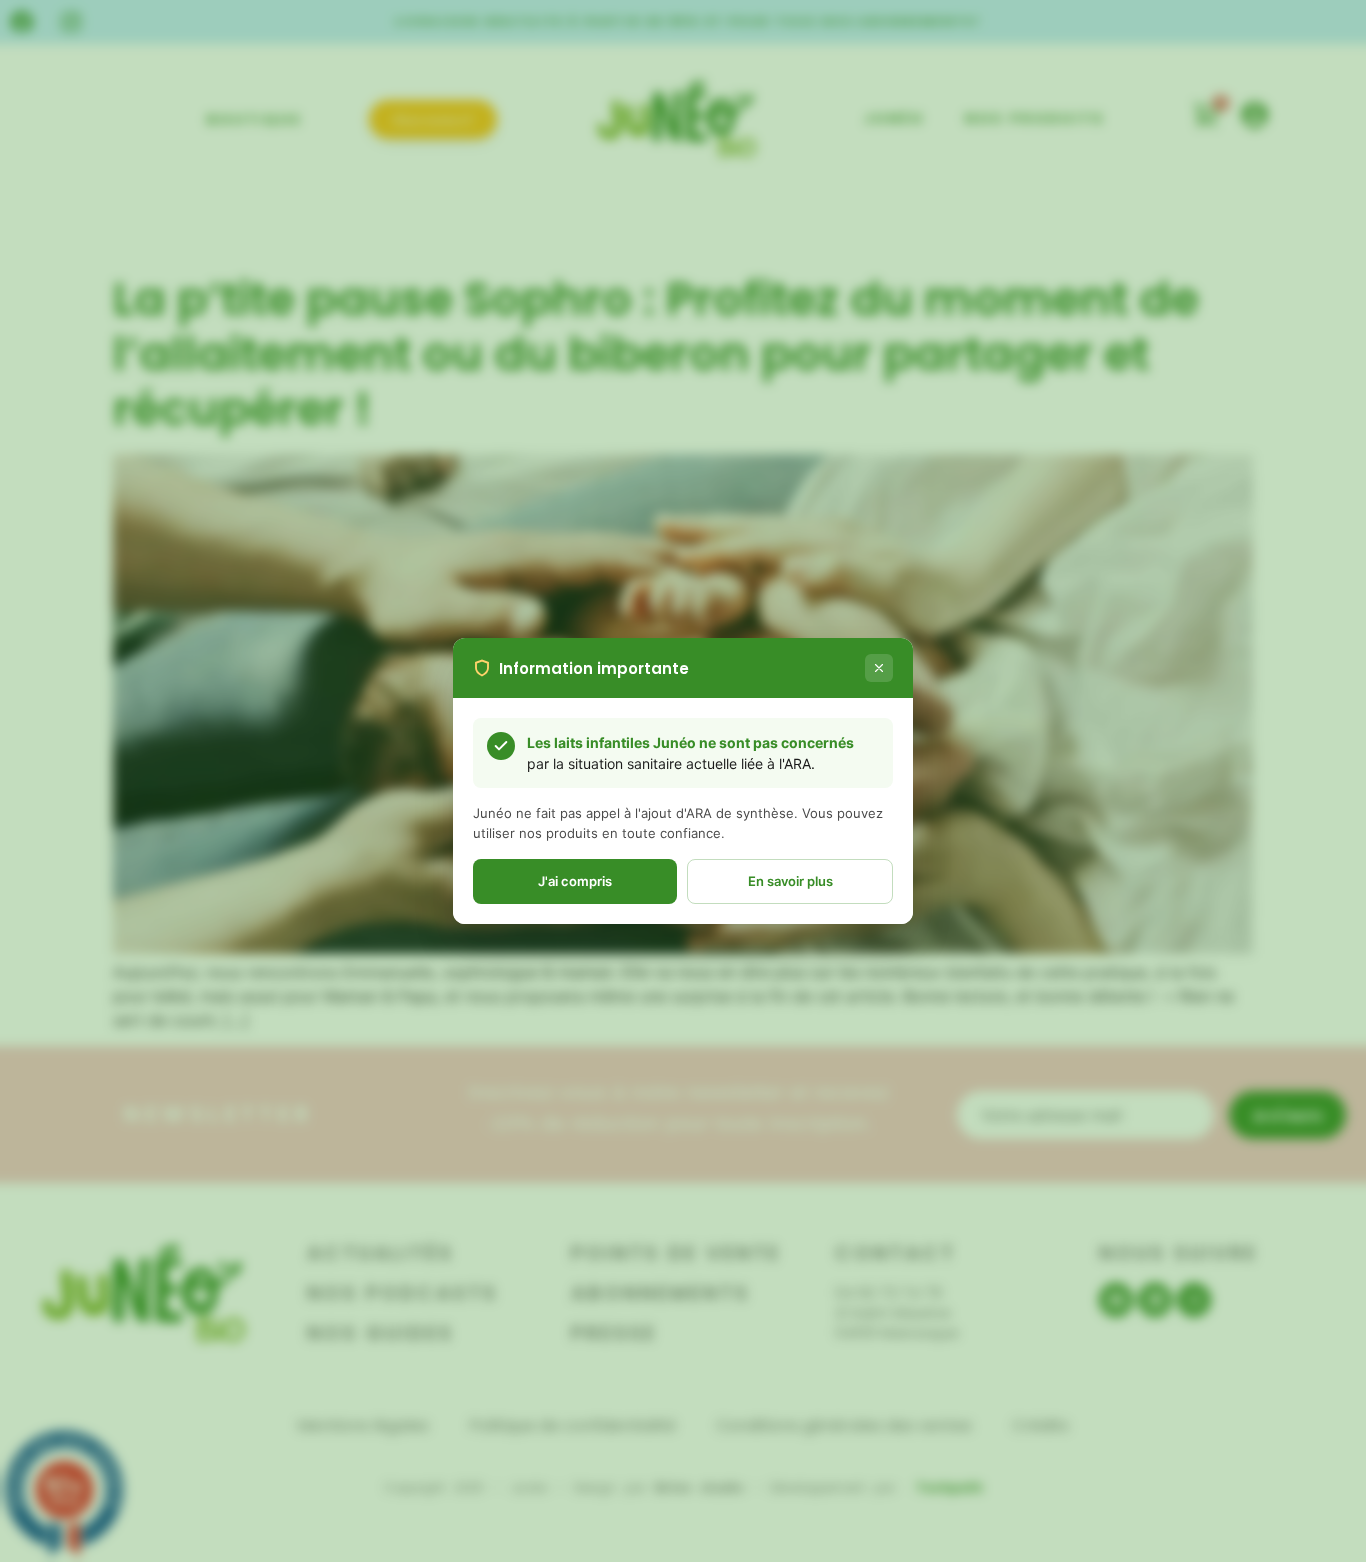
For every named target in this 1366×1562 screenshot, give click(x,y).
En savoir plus (790, 881)
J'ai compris (575, 881)
